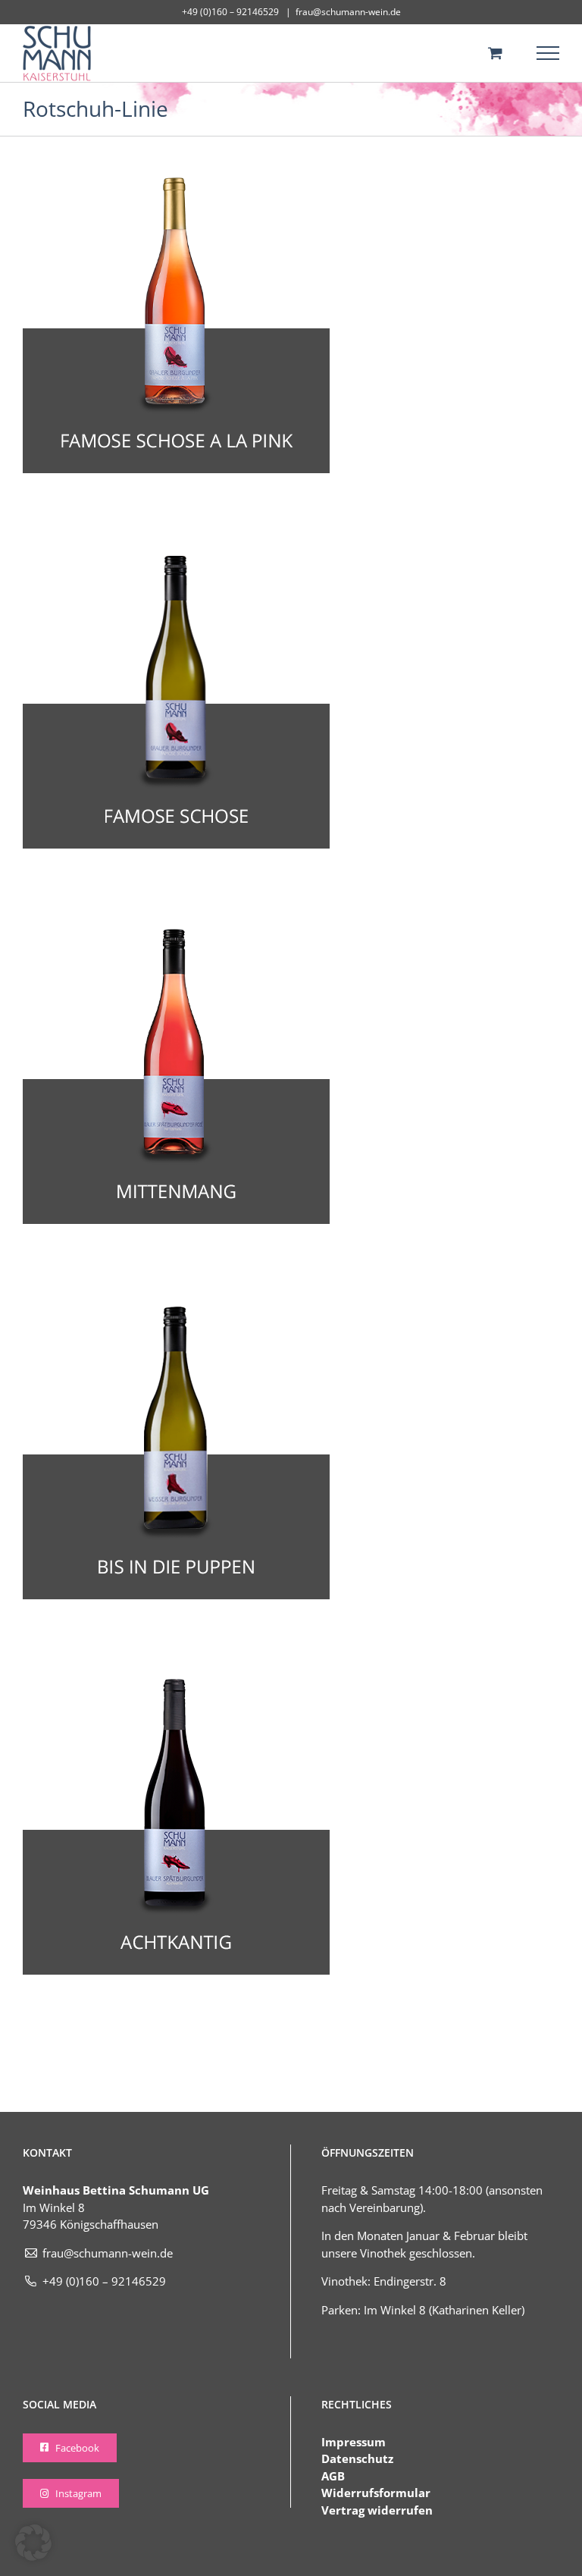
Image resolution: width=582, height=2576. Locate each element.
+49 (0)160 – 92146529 (104, 2281)
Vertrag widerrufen (377, 2510)
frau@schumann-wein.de (348, 12)
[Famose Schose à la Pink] (176, 183)
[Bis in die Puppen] (176, 1309)
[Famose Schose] (176, 558)
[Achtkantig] (176, 1684)
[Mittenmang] (176, 933)
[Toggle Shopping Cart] (495, 53)
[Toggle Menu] (548, 53)
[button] (33, 2543)
